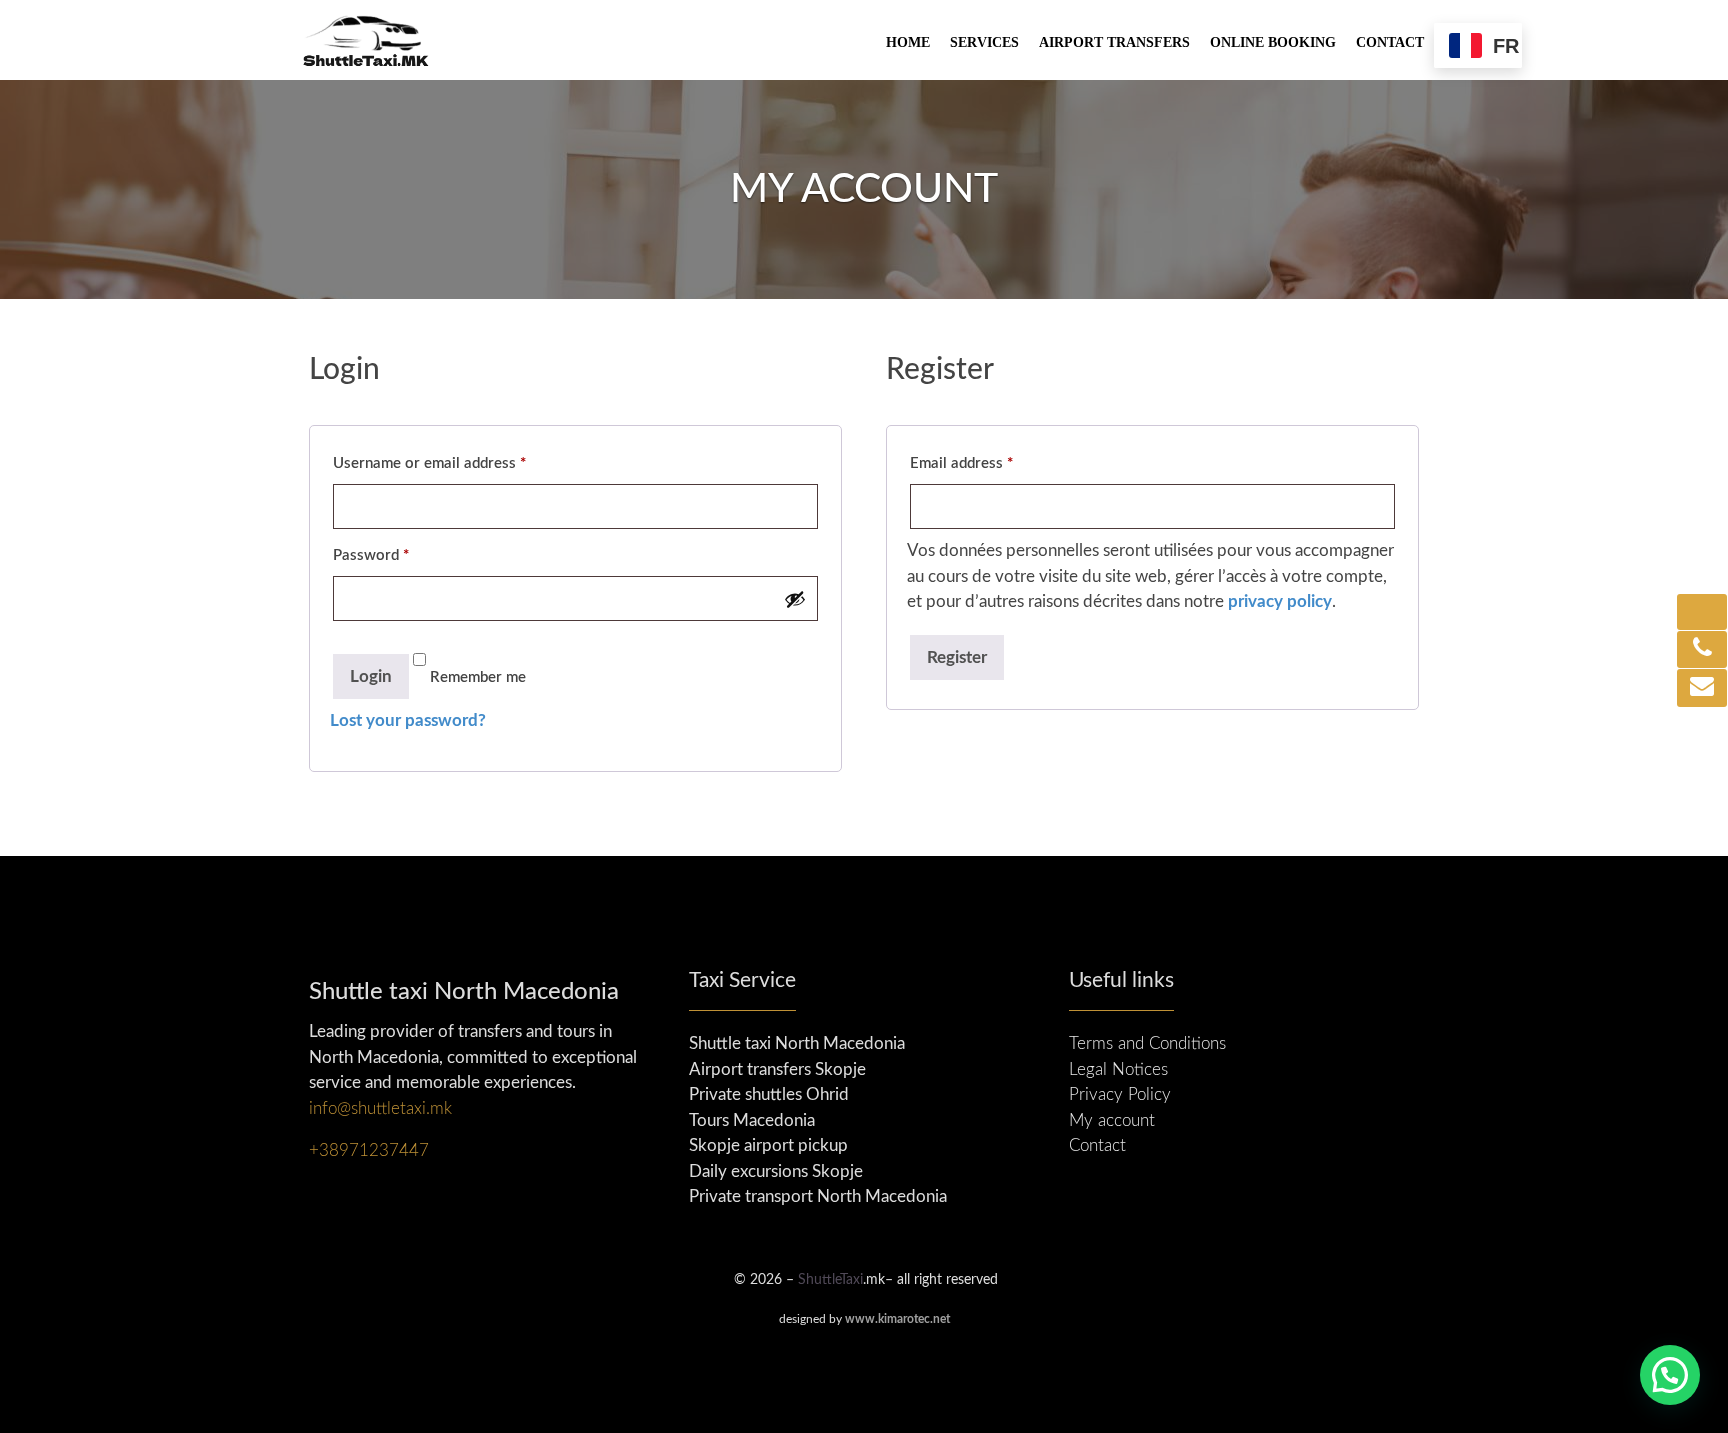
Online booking (1273, 42)
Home (908, 42)
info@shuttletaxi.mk (380, 1108)
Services (984, 42)
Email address (961, 463)
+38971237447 (369, 1150)
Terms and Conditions (1147, 1043)
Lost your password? (408, 720)
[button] (1670, 1375)
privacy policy (1280, 601)
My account (1112, 1120)
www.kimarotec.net (897, 1319)
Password (371, 555)
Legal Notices (1118, 1069)
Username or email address (429, 463)
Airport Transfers (1114, 42)
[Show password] (795, 599)
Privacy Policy (1120, 1094)
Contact (1390, 42)
